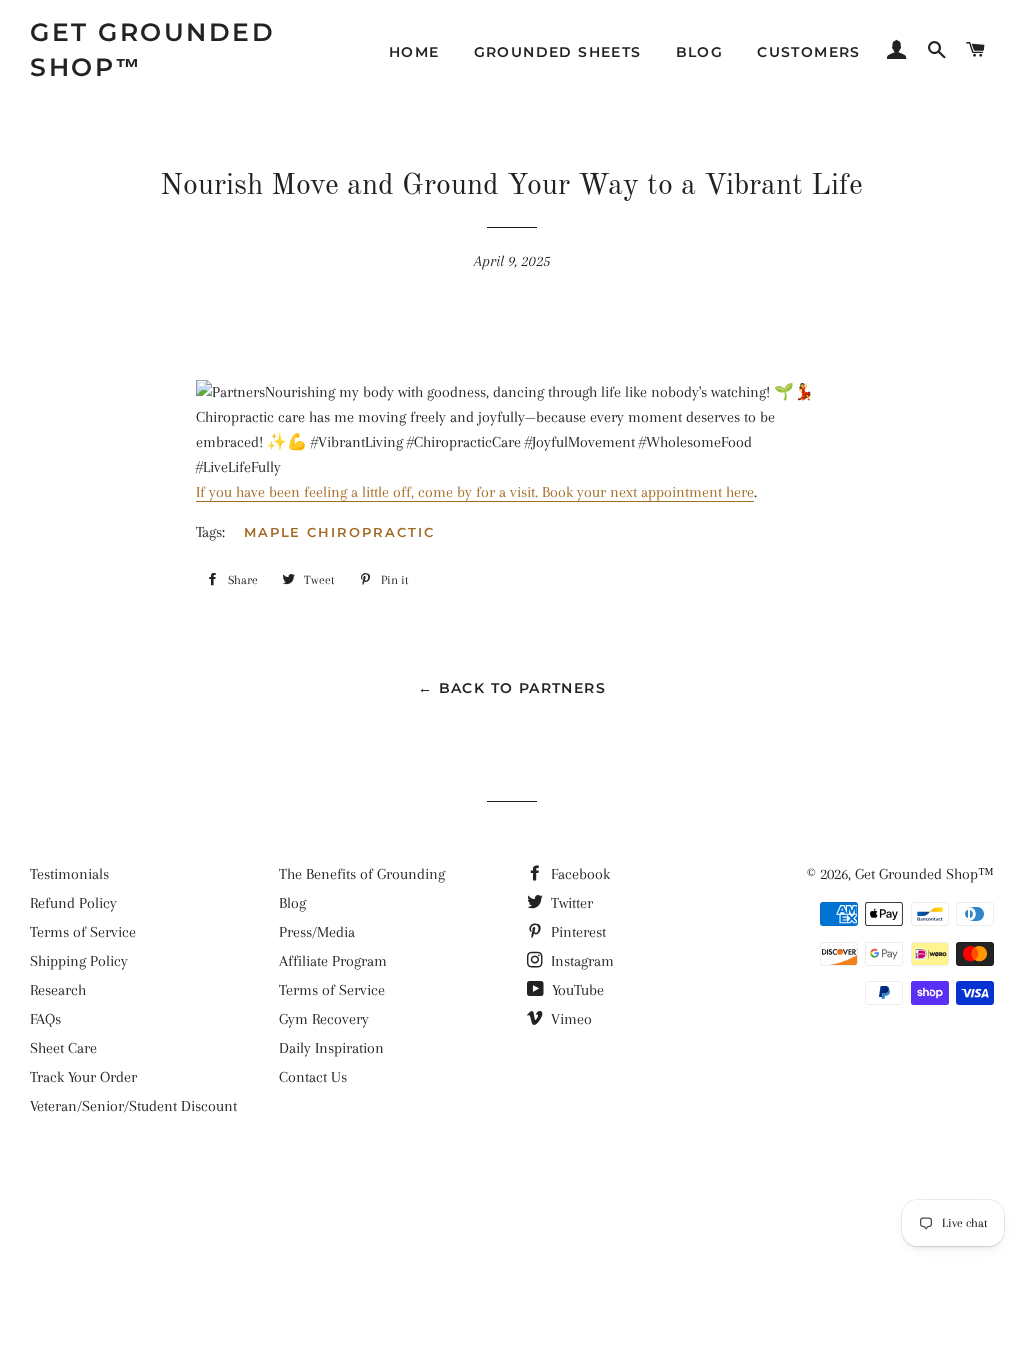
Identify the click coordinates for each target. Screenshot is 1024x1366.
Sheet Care (63, 1048)
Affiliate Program (333, 961)
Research (58, 990)
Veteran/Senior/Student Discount (133, 1106)
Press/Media (317, 932)
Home (414, 52)
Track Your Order (83, 1077)
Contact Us (313, 1077)
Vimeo (569, 1019)
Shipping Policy (79, 961)
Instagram (580, 961)
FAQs (45, 1019)
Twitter (570, 903)
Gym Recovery (324, 1019)
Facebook (578, 874)
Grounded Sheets (558, 52)
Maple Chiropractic (339, 532)
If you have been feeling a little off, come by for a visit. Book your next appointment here (475, 492)
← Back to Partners (512, 688)
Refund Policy (73, 903)
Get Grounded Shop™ (152, 49)
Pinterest (576, 932)
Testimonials (69, 874)
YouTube (576, 990)
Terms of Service (83, 932)
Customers (809, 52)
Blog (700, 52)
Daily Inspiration (331, 1048)
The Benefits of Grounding (362, 874)
